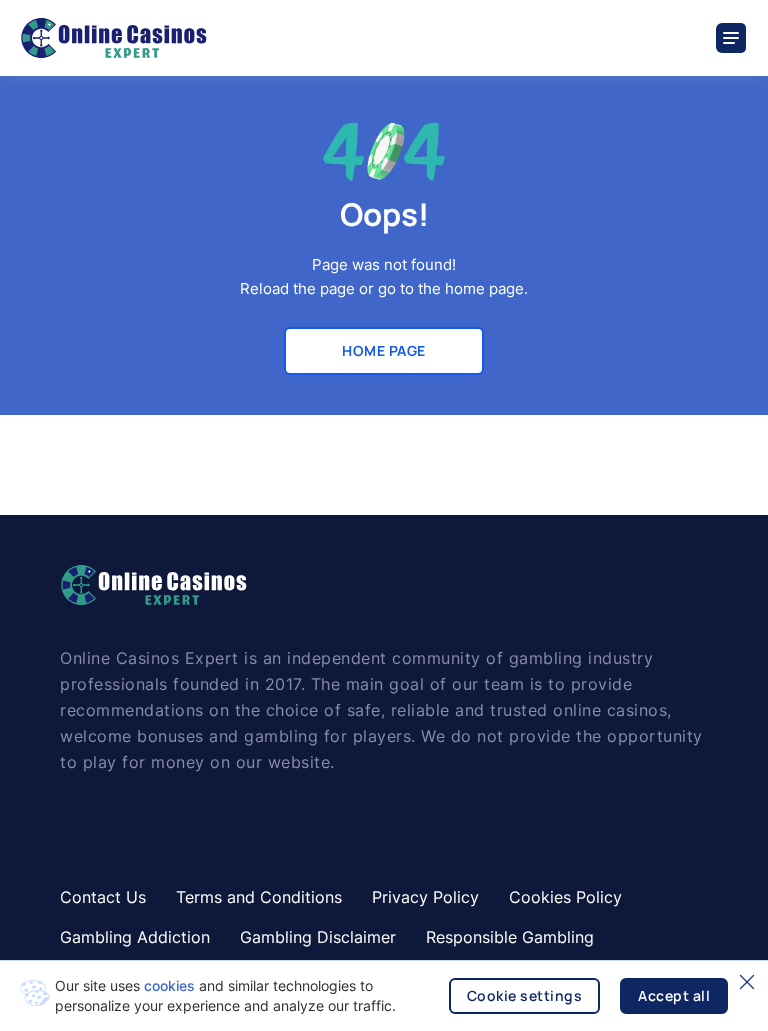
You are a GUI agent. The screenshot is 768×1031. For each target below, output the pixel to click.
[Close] (747, 982)
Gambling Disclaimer (318, 937)
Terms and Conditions (259, 897)
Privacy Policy (425, 897)
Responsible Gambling (510, 937)
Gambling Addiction (135, 937)
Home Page (384, 350)
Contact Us (103, 897)
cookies (169, 985)
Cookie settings (525, 995)
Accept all (674, 995)
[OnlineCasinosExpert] (113, 38)
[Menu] (732, 38)
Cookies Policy (565, 897)
